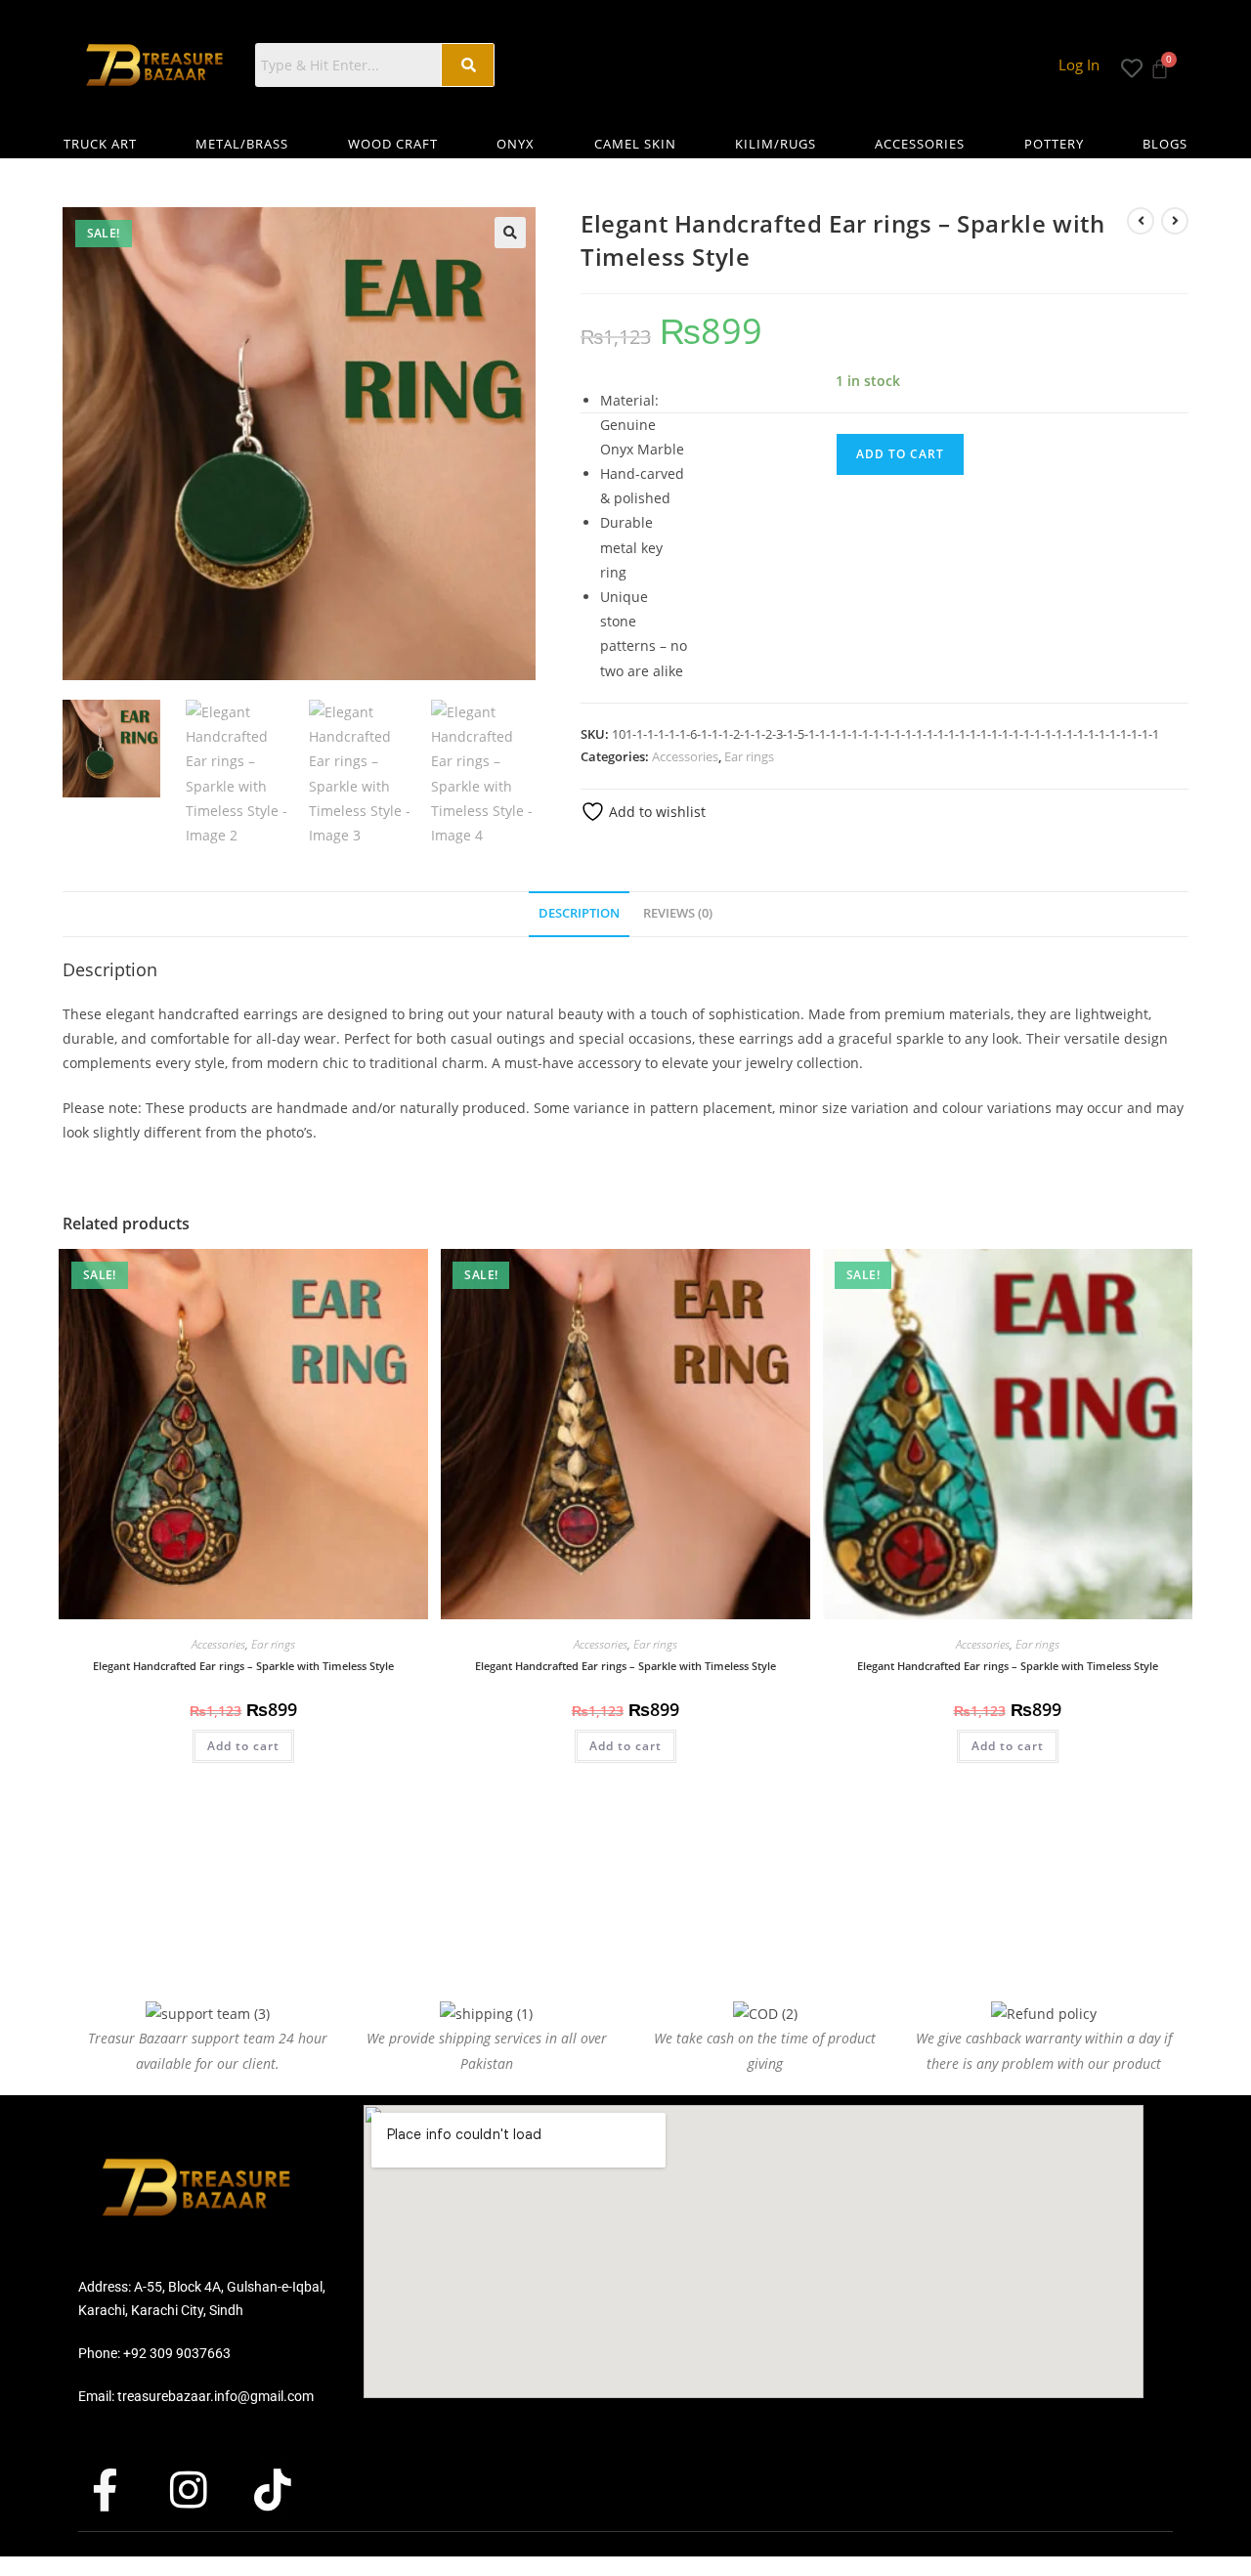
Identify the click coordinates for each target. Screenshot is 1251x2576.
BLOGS (1165, 144)
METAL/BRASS (242, 144)
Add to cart (900, 454)
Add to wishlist (655, 812)
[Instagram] (206, 2489)
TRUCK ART (100, 144)
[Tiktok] (290, 2489)
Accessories (685, 756)
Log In (1079, 64)
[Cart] (1160, 63)
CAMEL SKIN (635, 144)
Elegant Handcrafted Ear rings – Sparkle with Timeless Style (243, 1666)
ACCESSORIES (920, 144)
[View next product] (1175, 221)
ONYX (516, 144)
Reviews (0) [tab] (678, 913)
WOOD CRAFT (393, 144)
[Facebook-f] (122, 2489)
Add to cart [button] (243, 1746)
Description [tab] (579, 913)
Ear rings (749, 756)
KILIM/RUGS (776, 144)
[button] (510, 233)
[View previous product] (1141, 221)
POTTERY (1054, 144)
